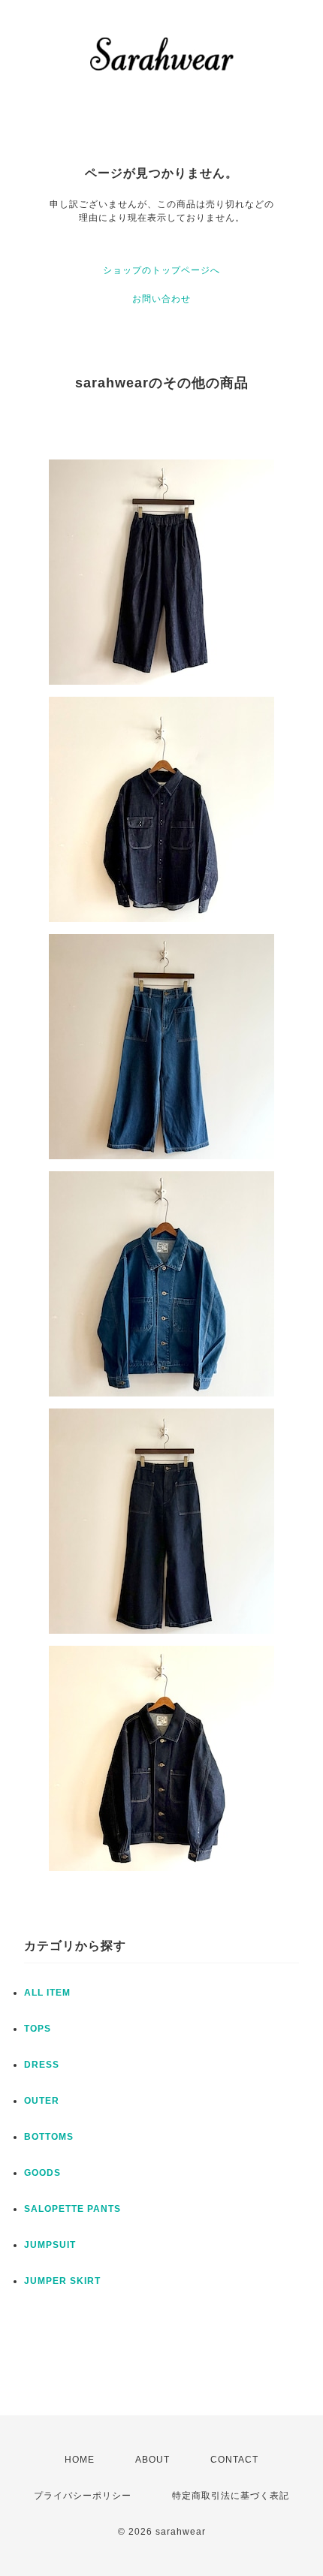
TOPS (38, 2029)
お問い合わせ (161, 299)
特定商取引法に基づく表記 (231, 2496)
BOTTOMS (49, 2137)
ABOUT (152, 2460)
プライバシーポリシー (83, 2496)
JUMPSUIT (50, 2245)
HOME (80, 2460)
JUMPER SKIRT (62, 2281)
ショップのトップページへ (161, 270)
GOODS (42, 2173)
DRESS (42, 2065)
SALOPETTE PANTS (72, 2209)
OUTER (42, 2101)
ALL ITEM (47, 1993)
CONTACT (234, 2460)
